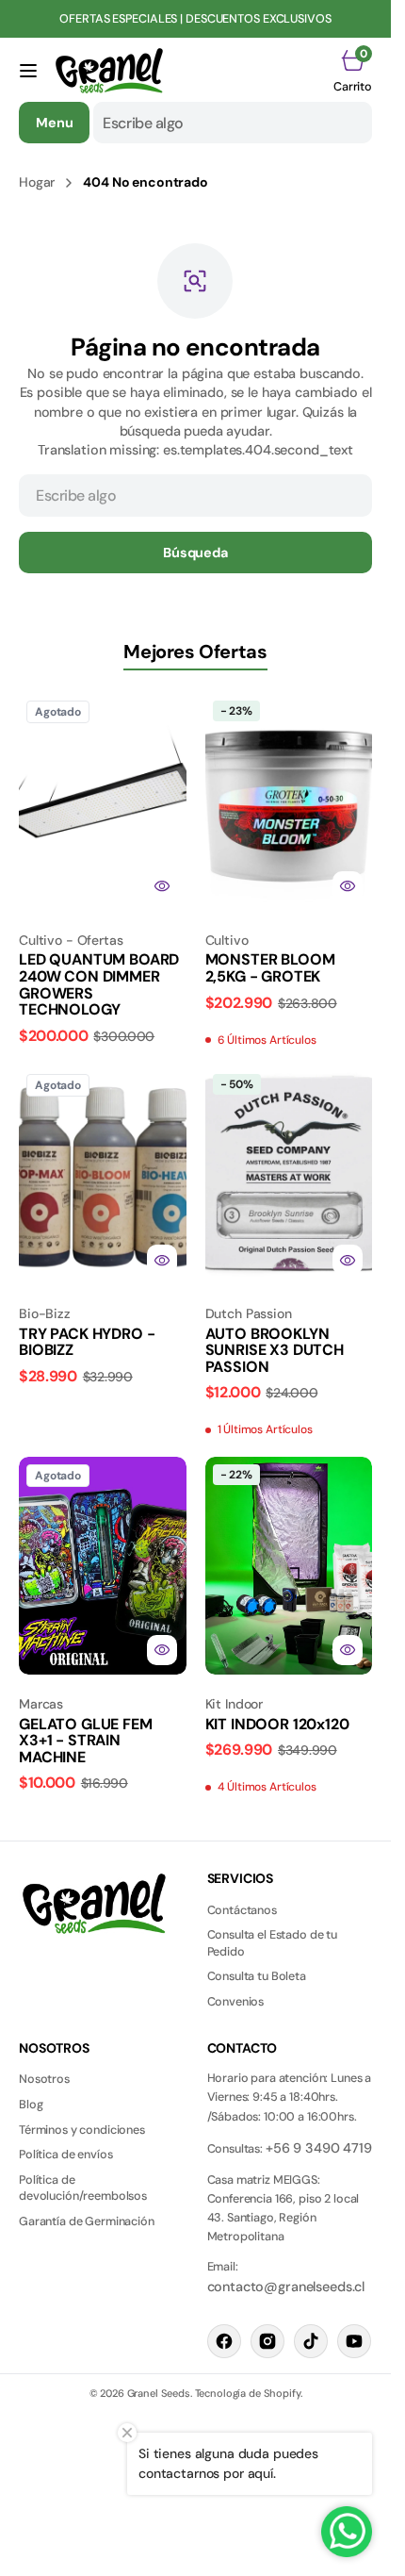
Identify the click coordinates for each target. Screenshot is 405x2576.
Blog (31, 2105)
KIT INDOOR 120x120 (277, 1724)
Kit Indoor (235, 1704)
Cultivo (227, 940)
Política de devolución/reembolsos (83, 2188)
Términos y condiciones (82, 2130)
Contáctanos (242, 1910)
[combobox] (233, 123)
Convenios (236, 2002)
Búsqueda (195, 553)
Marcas (41, 1704)
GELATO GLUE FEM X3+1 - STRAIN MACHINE (86, 1741)
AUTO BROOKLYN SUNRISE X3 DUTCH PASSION (275, 1350)
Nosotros (44, 2079)
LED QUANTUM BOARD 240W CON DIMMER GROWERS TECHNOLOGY (99, 984)
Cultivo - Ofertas (71, 940)
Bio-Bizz (45, 1313)
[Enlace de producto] (103, 802)
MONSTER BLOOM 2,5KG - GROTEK (270, 968)
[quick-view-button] (162, 886)
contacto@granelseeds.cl (286, 2287)
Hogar (37, 182)
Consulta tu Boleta (257, 1976)
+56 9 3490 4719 (319, 2148)
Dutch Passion (249, 1313)
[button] (28, 71)
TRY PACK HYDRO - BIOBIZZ (87, 1342)
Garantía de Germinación (87, 2221)
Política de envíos (65, 2155)
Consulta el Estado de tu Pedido (273, 1943)
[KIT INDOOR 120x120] (289, 1739)
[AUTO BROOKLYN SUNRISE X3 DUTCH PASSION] (289, 1365)
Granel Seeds (159, 2393)
